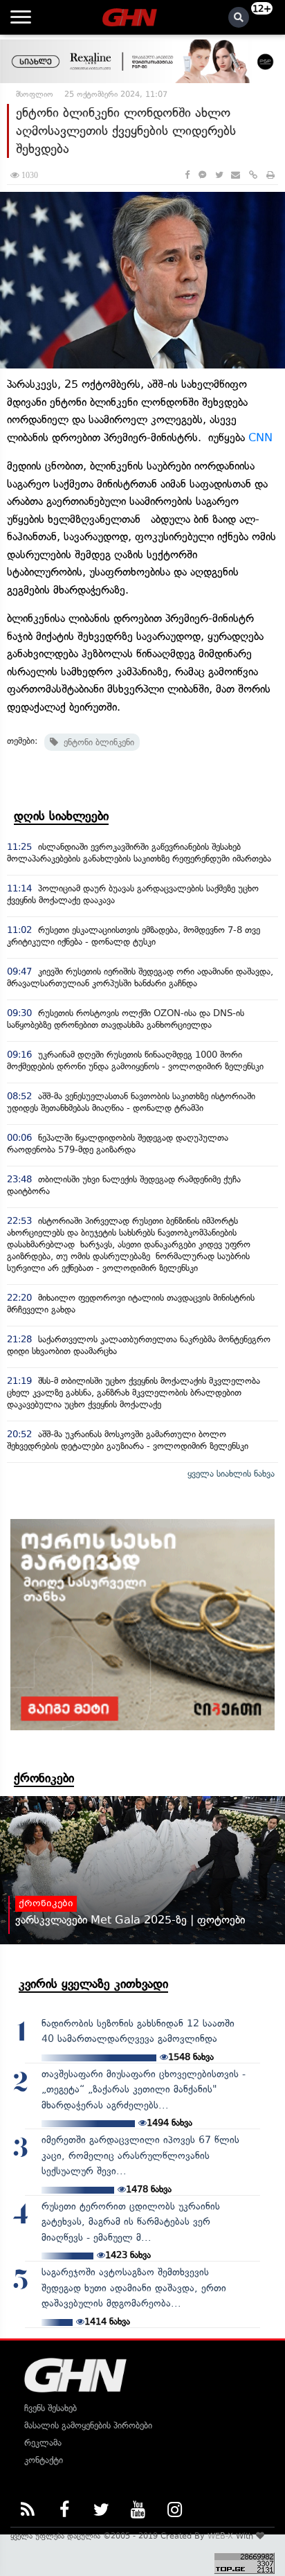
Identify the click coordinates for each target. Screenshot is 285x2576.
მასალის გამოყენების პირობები (88, 2425)
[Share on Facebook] (187, 175)
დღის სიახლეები (61, 816)
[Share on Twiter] (219, 175)
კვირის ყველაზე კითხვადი (93, 1984)
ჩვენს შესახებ (50, 2408)
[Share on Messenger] (202, 175)
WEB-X (220, 2536)
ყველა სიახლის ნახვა (231, 1474)
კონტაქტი (44, 2460)
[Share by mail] (236, 175)
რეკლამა (43, 2443)
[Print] (270, 175)
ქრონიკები (44, 1778)
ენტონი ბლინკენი (96, 742)
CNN (260, 437)
